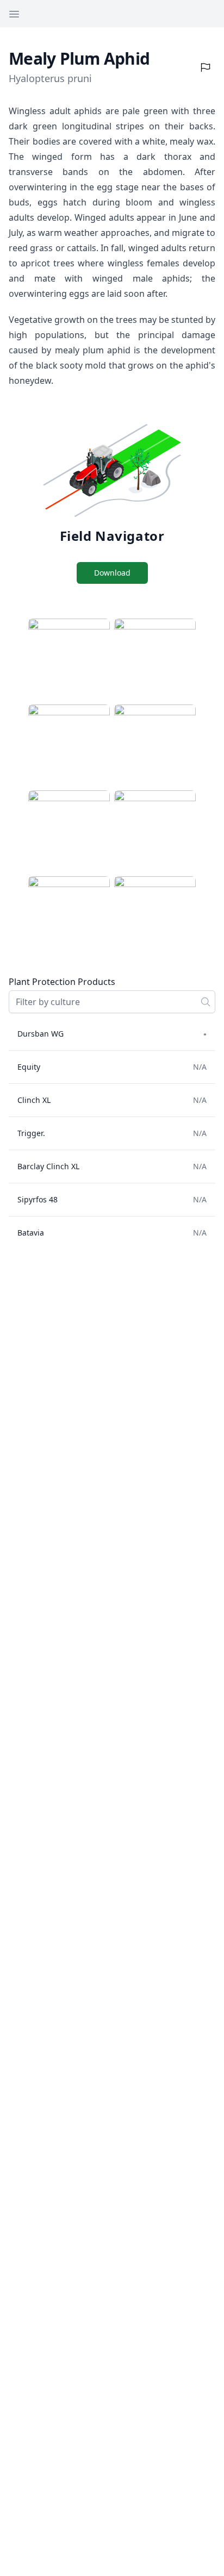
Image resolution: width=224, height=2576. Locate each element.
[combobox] (112, 1002)
